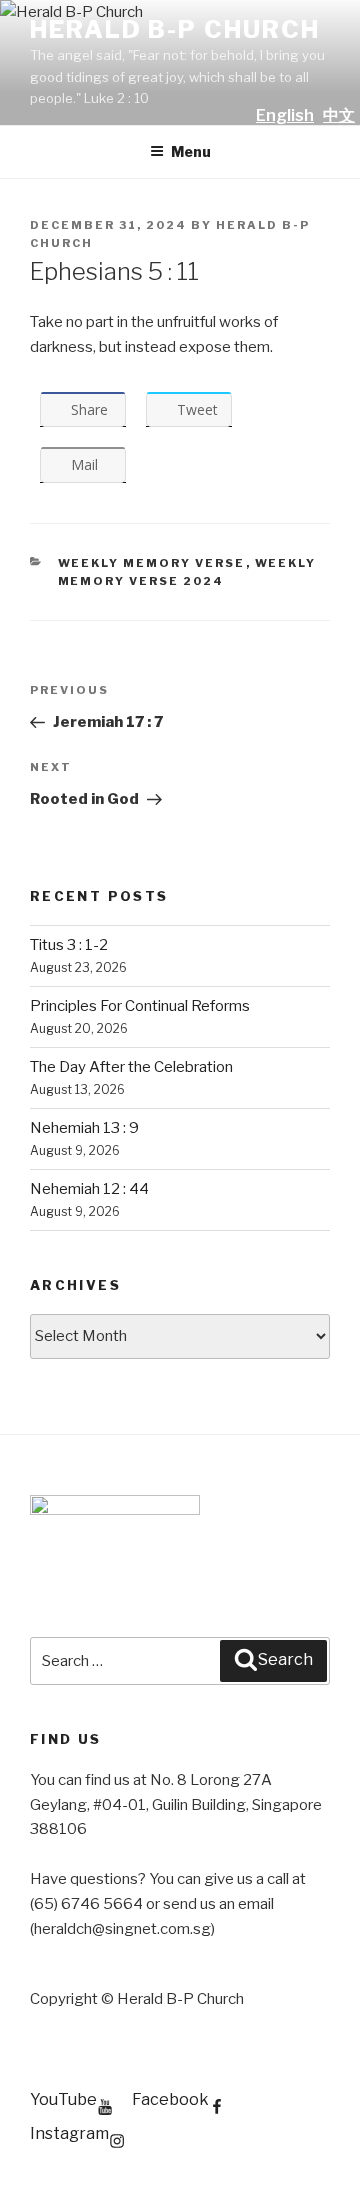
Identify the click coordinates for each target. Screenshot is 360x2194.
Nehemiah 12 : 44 (89, 1189)
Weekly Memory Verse (152, 563)
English (285, 115)
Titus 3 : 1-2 (69, 945)
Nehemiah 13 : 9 (84, 1128)
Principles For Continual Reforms (140, 1006)
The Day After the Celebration (131, 1067)
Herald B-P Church (175, 29)
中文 (339, 115)
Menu (191, 151)
